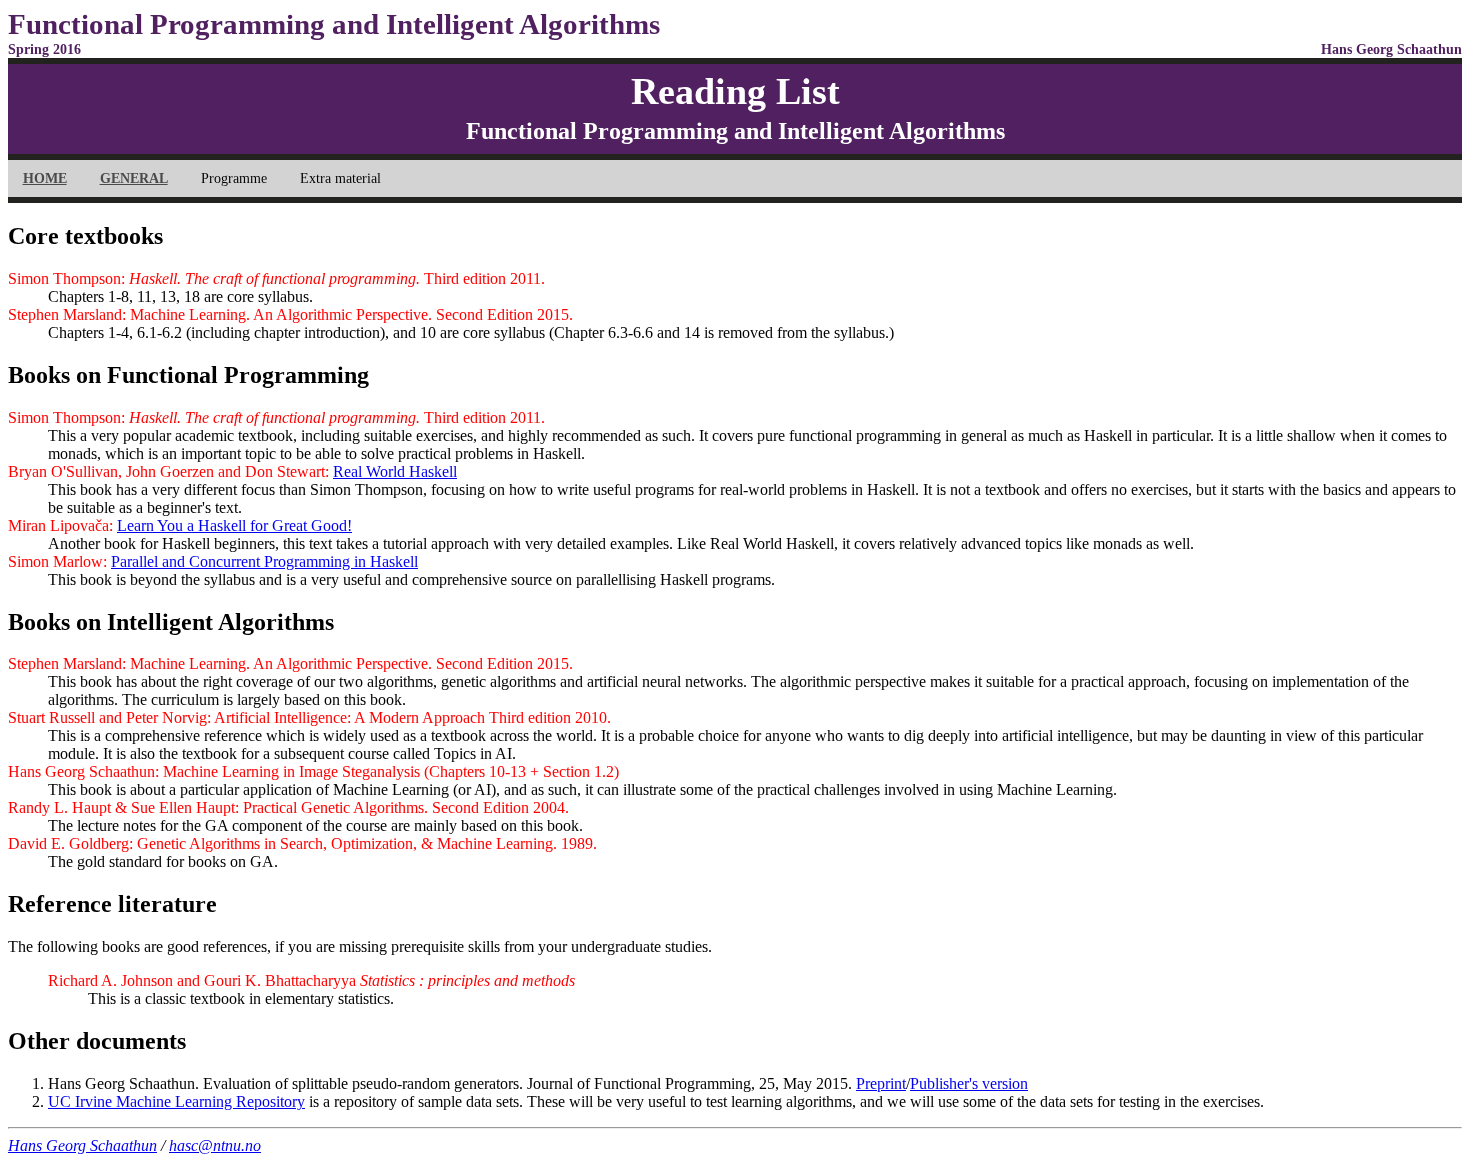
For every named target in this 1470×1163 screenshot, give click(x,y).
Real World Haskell (395, 471)
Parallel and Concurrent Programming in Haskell (264, 561)
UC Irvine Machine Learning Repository (176, 1101)
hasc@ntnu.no (215, 1145)
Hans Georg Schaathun (82, 1145)
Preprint (881, 1083)
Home (45, 178)
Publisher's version (969, 1083)
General (134, 178)
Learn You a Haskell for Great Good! (234, 525)
